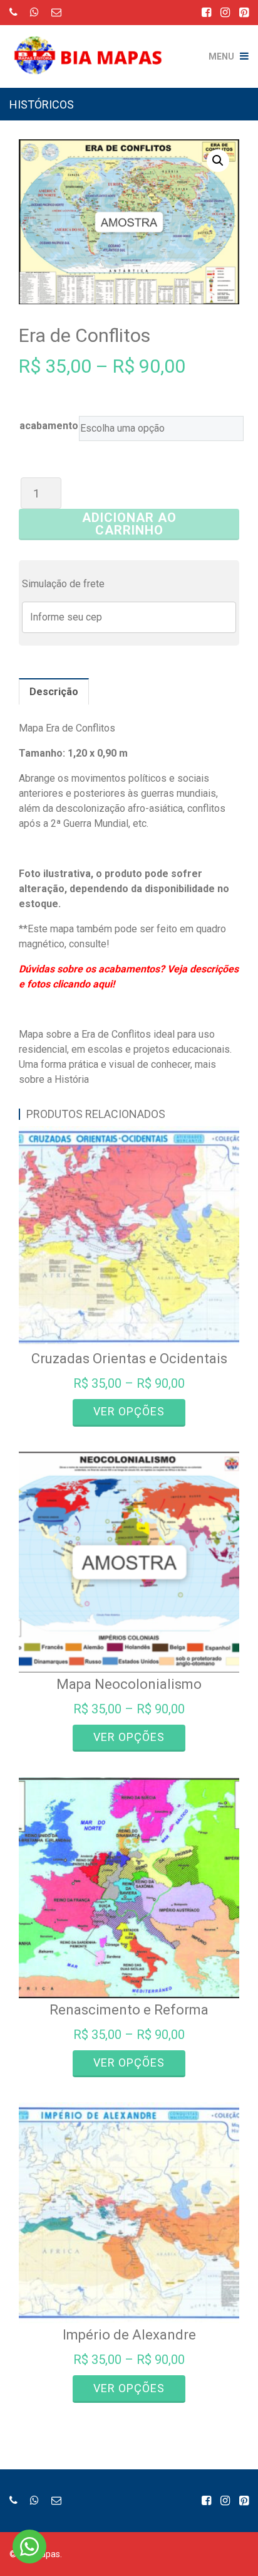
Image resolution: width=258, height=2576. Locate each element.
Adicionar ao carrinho (129, 524)
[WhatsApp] (34, 12)
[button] (218, 161)
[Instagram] (225, 12)
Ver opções (129, 1411)
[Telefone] (13, 12)
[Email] (56, 12)
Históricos (42, 104)
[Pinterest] (244, 12)
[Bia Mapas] (93, 47)
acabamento (49, 426)
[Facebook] (206, 12)
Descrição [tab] (54, 692)
